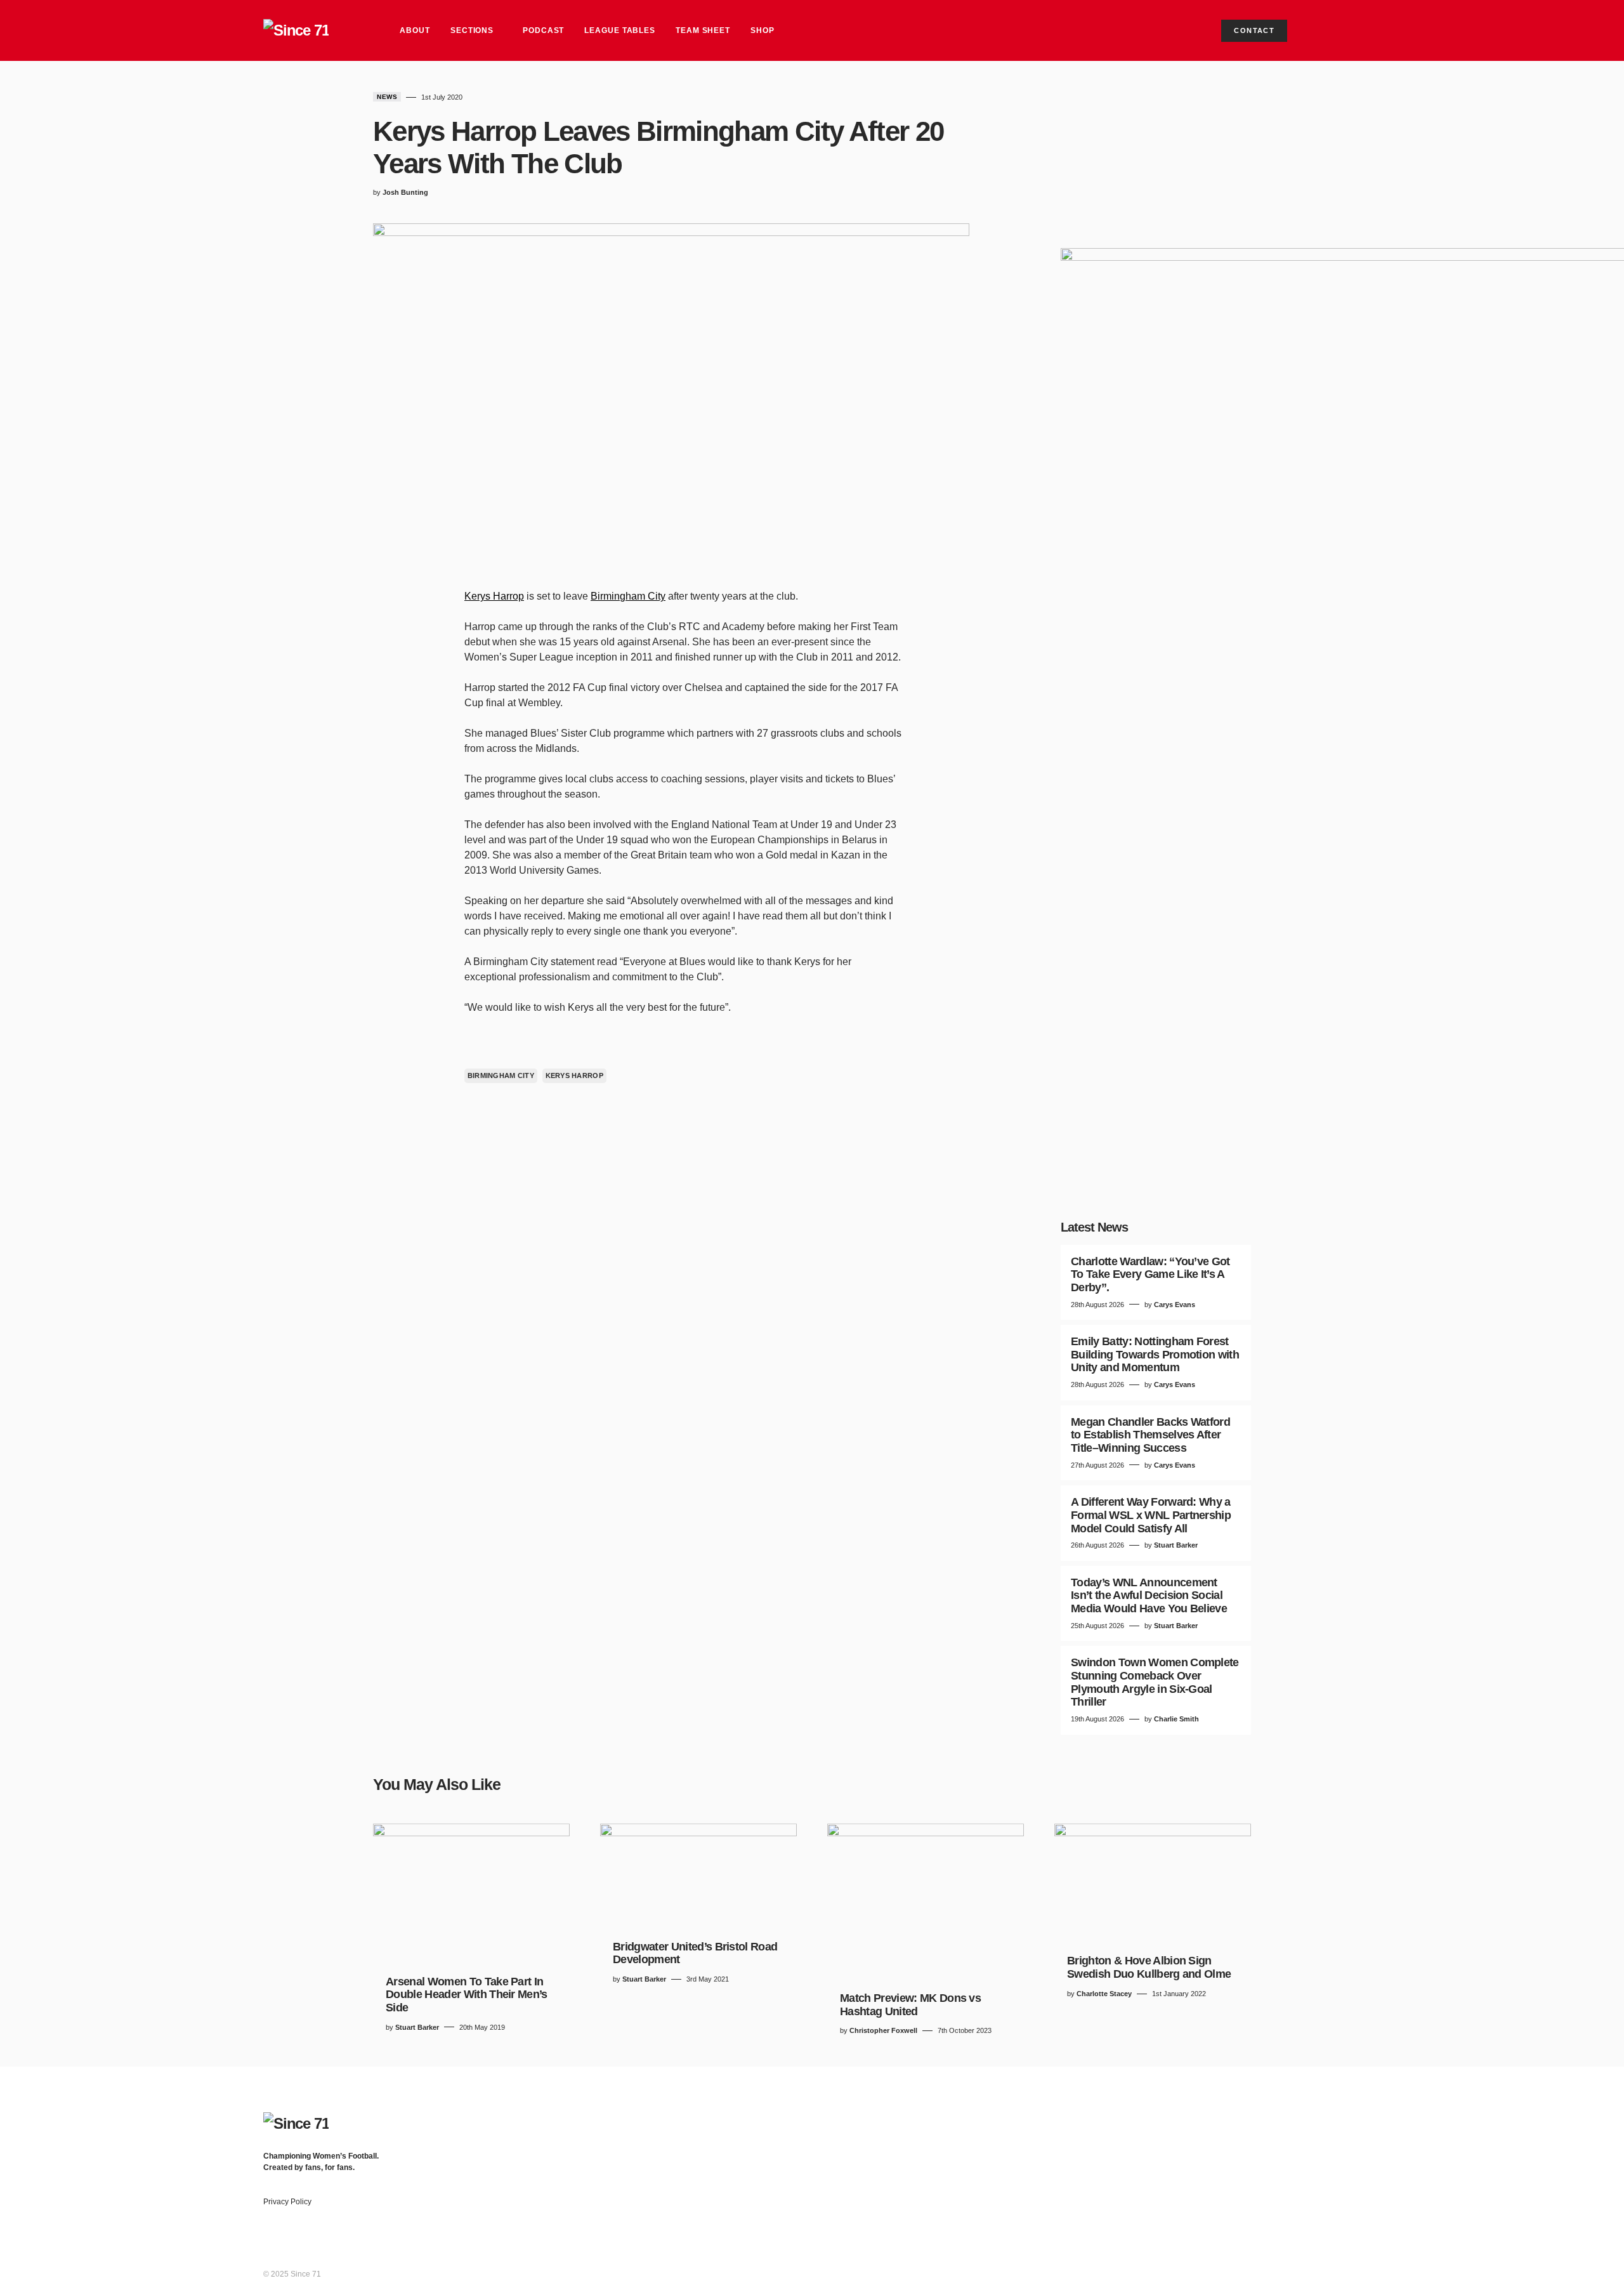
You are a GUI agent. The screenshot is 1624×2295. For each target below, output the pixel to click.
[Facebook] (1346, 2119)
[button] (1349, 30)
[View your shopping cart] (1316, 30)
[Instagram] (1346, 2144)
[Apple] (1351, 2169)
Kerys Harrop (494, 596)
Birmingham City (628, 596)
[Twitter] (1346, 2131)
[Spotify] (1346, 2157)
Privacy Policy (287, 2202)
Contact (1254, 30)
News (387, 97)
